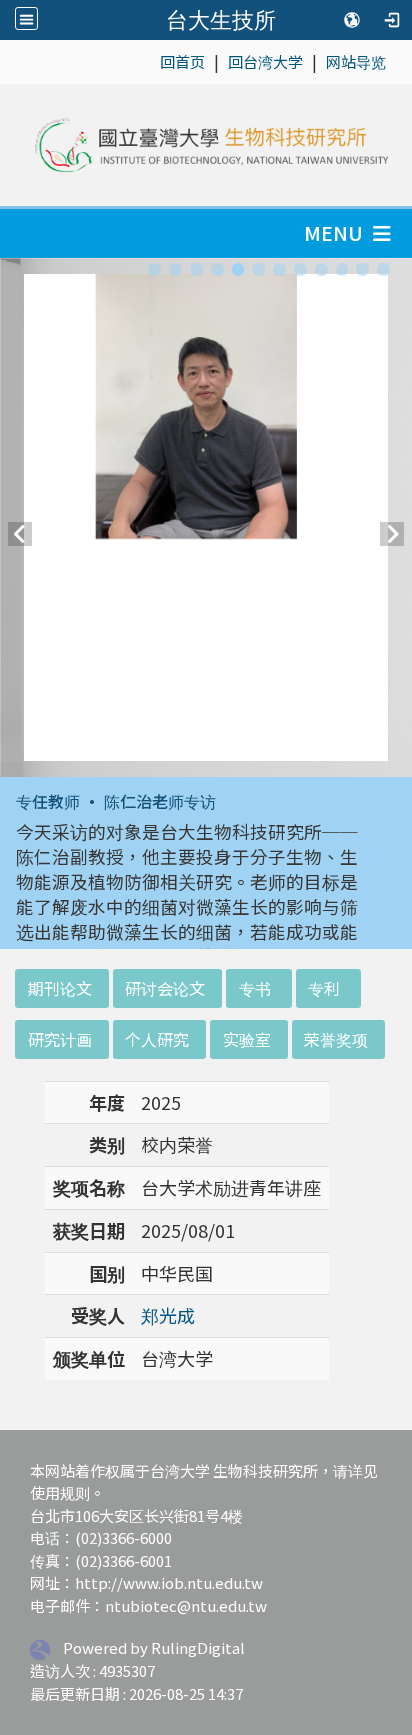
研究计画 (60, 1039)
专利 (324, 988)
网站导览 (356, 61)
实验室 (247, 1039)
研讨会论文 (165, 988)
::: (149, 60)
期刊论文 (60, 988)
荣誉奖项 (336, 1039)
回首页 (182, 61)
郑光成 (168, 1315)
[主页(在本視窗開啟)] (210, 145)
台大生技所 (221, 20)
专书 (255, 988)
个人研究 (157, 1039)
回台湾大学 (265, 61)
